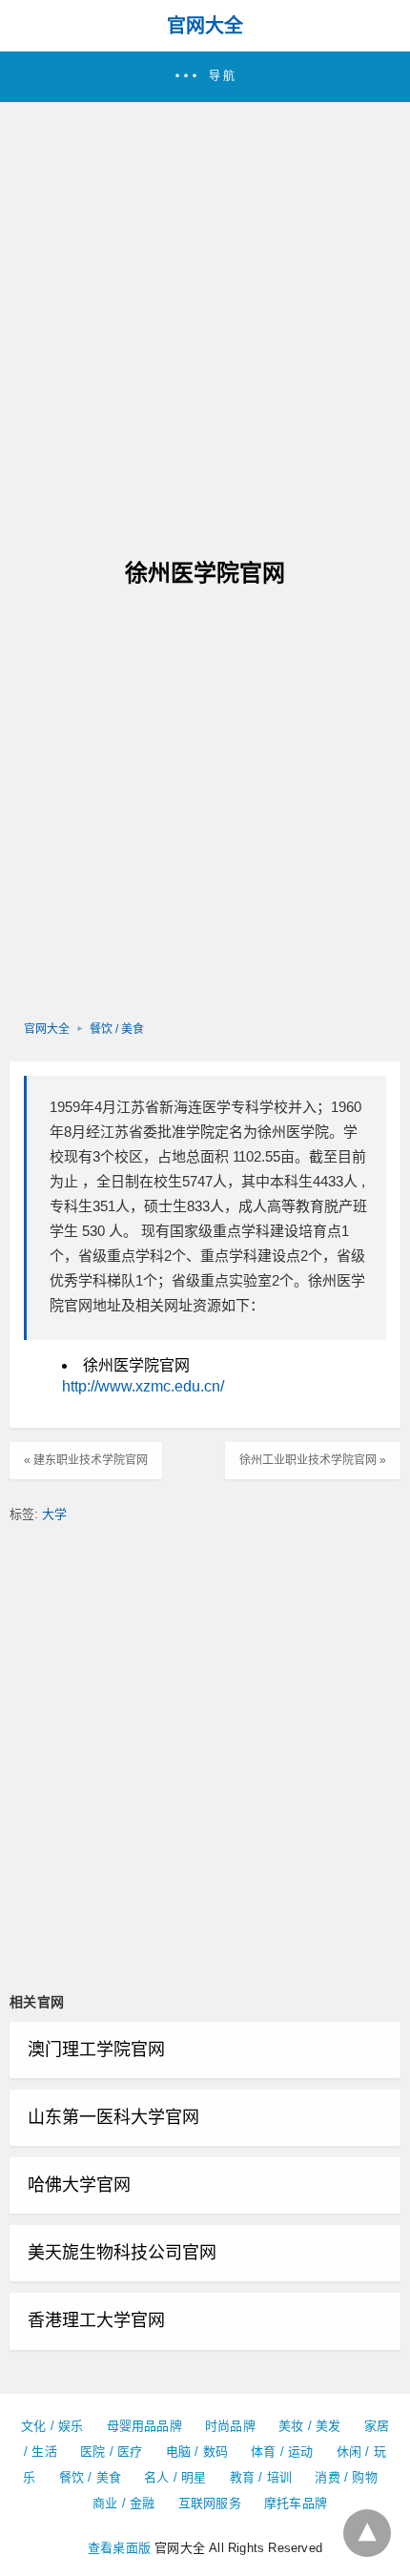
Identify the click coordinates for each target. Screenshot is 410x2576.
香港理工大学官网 (96, 2320)
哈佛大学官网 (79, 2185)
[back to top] (367, 2533)
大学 (54, 1514)
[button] (205, 77)
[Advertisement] (205, 317)
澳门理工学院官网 (96, 2050)
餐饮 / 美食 (117, 1029)
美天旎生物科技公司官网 (122, 2253)
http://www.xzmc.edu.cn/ (143, 1386)
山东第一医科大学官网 (113, 2117)
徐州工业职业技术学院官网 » (313, 1460)
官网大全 (205, 26)
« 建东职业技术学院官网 (86, 1460)
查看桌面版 (119, 2548)
